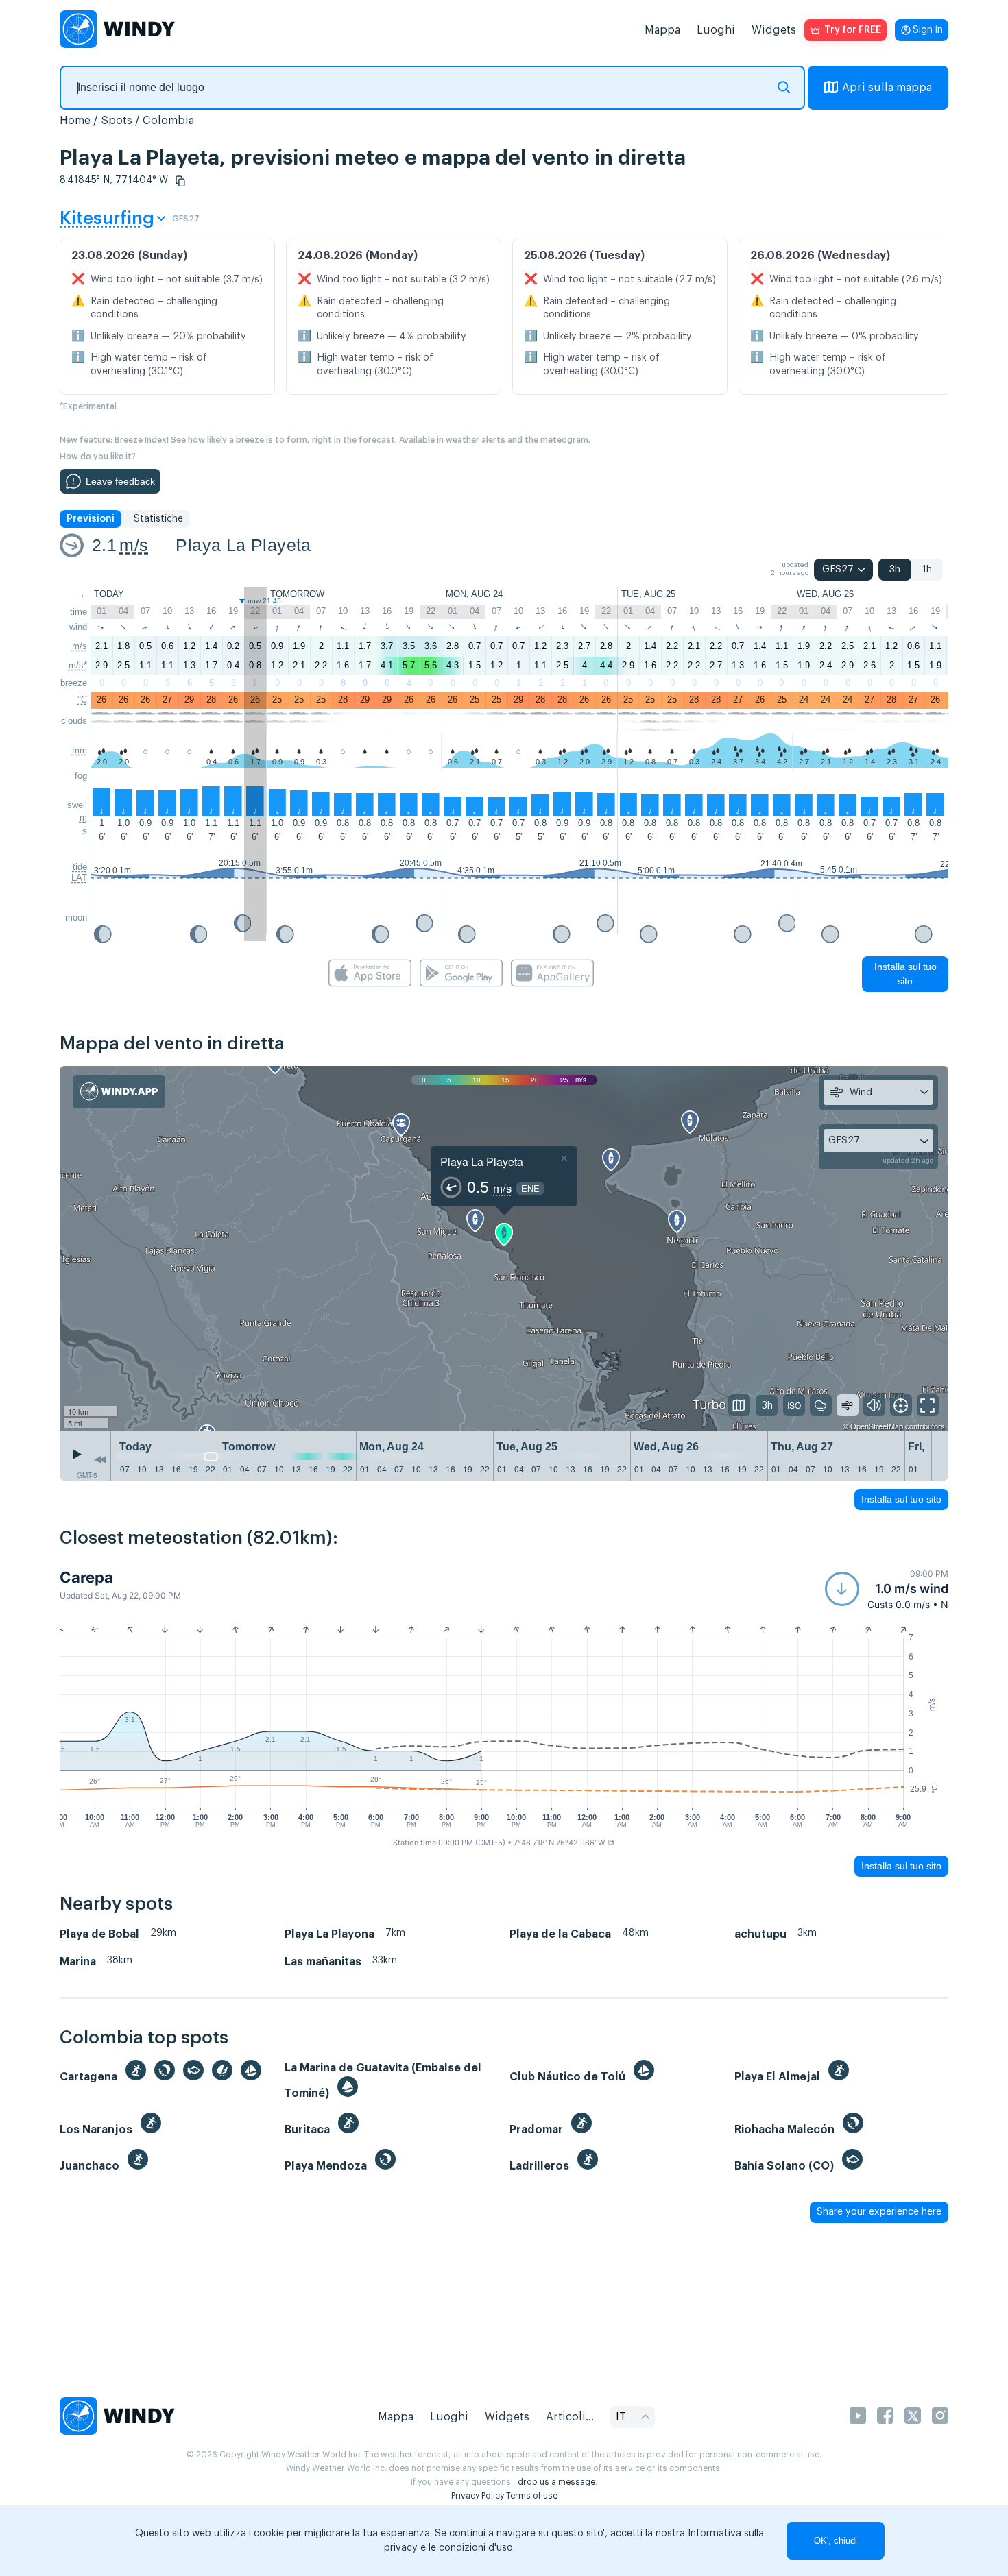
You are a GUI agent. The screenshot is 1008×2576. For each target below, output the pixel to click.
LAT (79, 878)
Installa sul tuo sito (905, 974)
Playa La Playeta (243, 545)
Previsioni (91, 519)
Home (75, 121)
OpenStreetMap (877, 1426)
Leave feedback (120, 481)
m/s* (78, 665)
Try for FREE (853, 30)
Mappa (662, 30)
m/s (134, 545)
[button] (180, 181)
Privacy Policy (478, 2496)
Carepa (86, 1577)
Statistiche (158, 519)
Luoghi (716, 30)
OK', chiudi (836, 2541)
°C (82, 700)
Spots (117, 121)
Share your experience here (879, 2212)
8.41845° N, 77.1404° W (114, 180)
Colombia (168, 121)
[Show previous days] (100, 1459)
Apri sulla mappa (887, 88)
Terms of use (532, 2496)
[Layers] (739, 1405)
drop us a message (556, 2482)
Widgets (774, 30)
